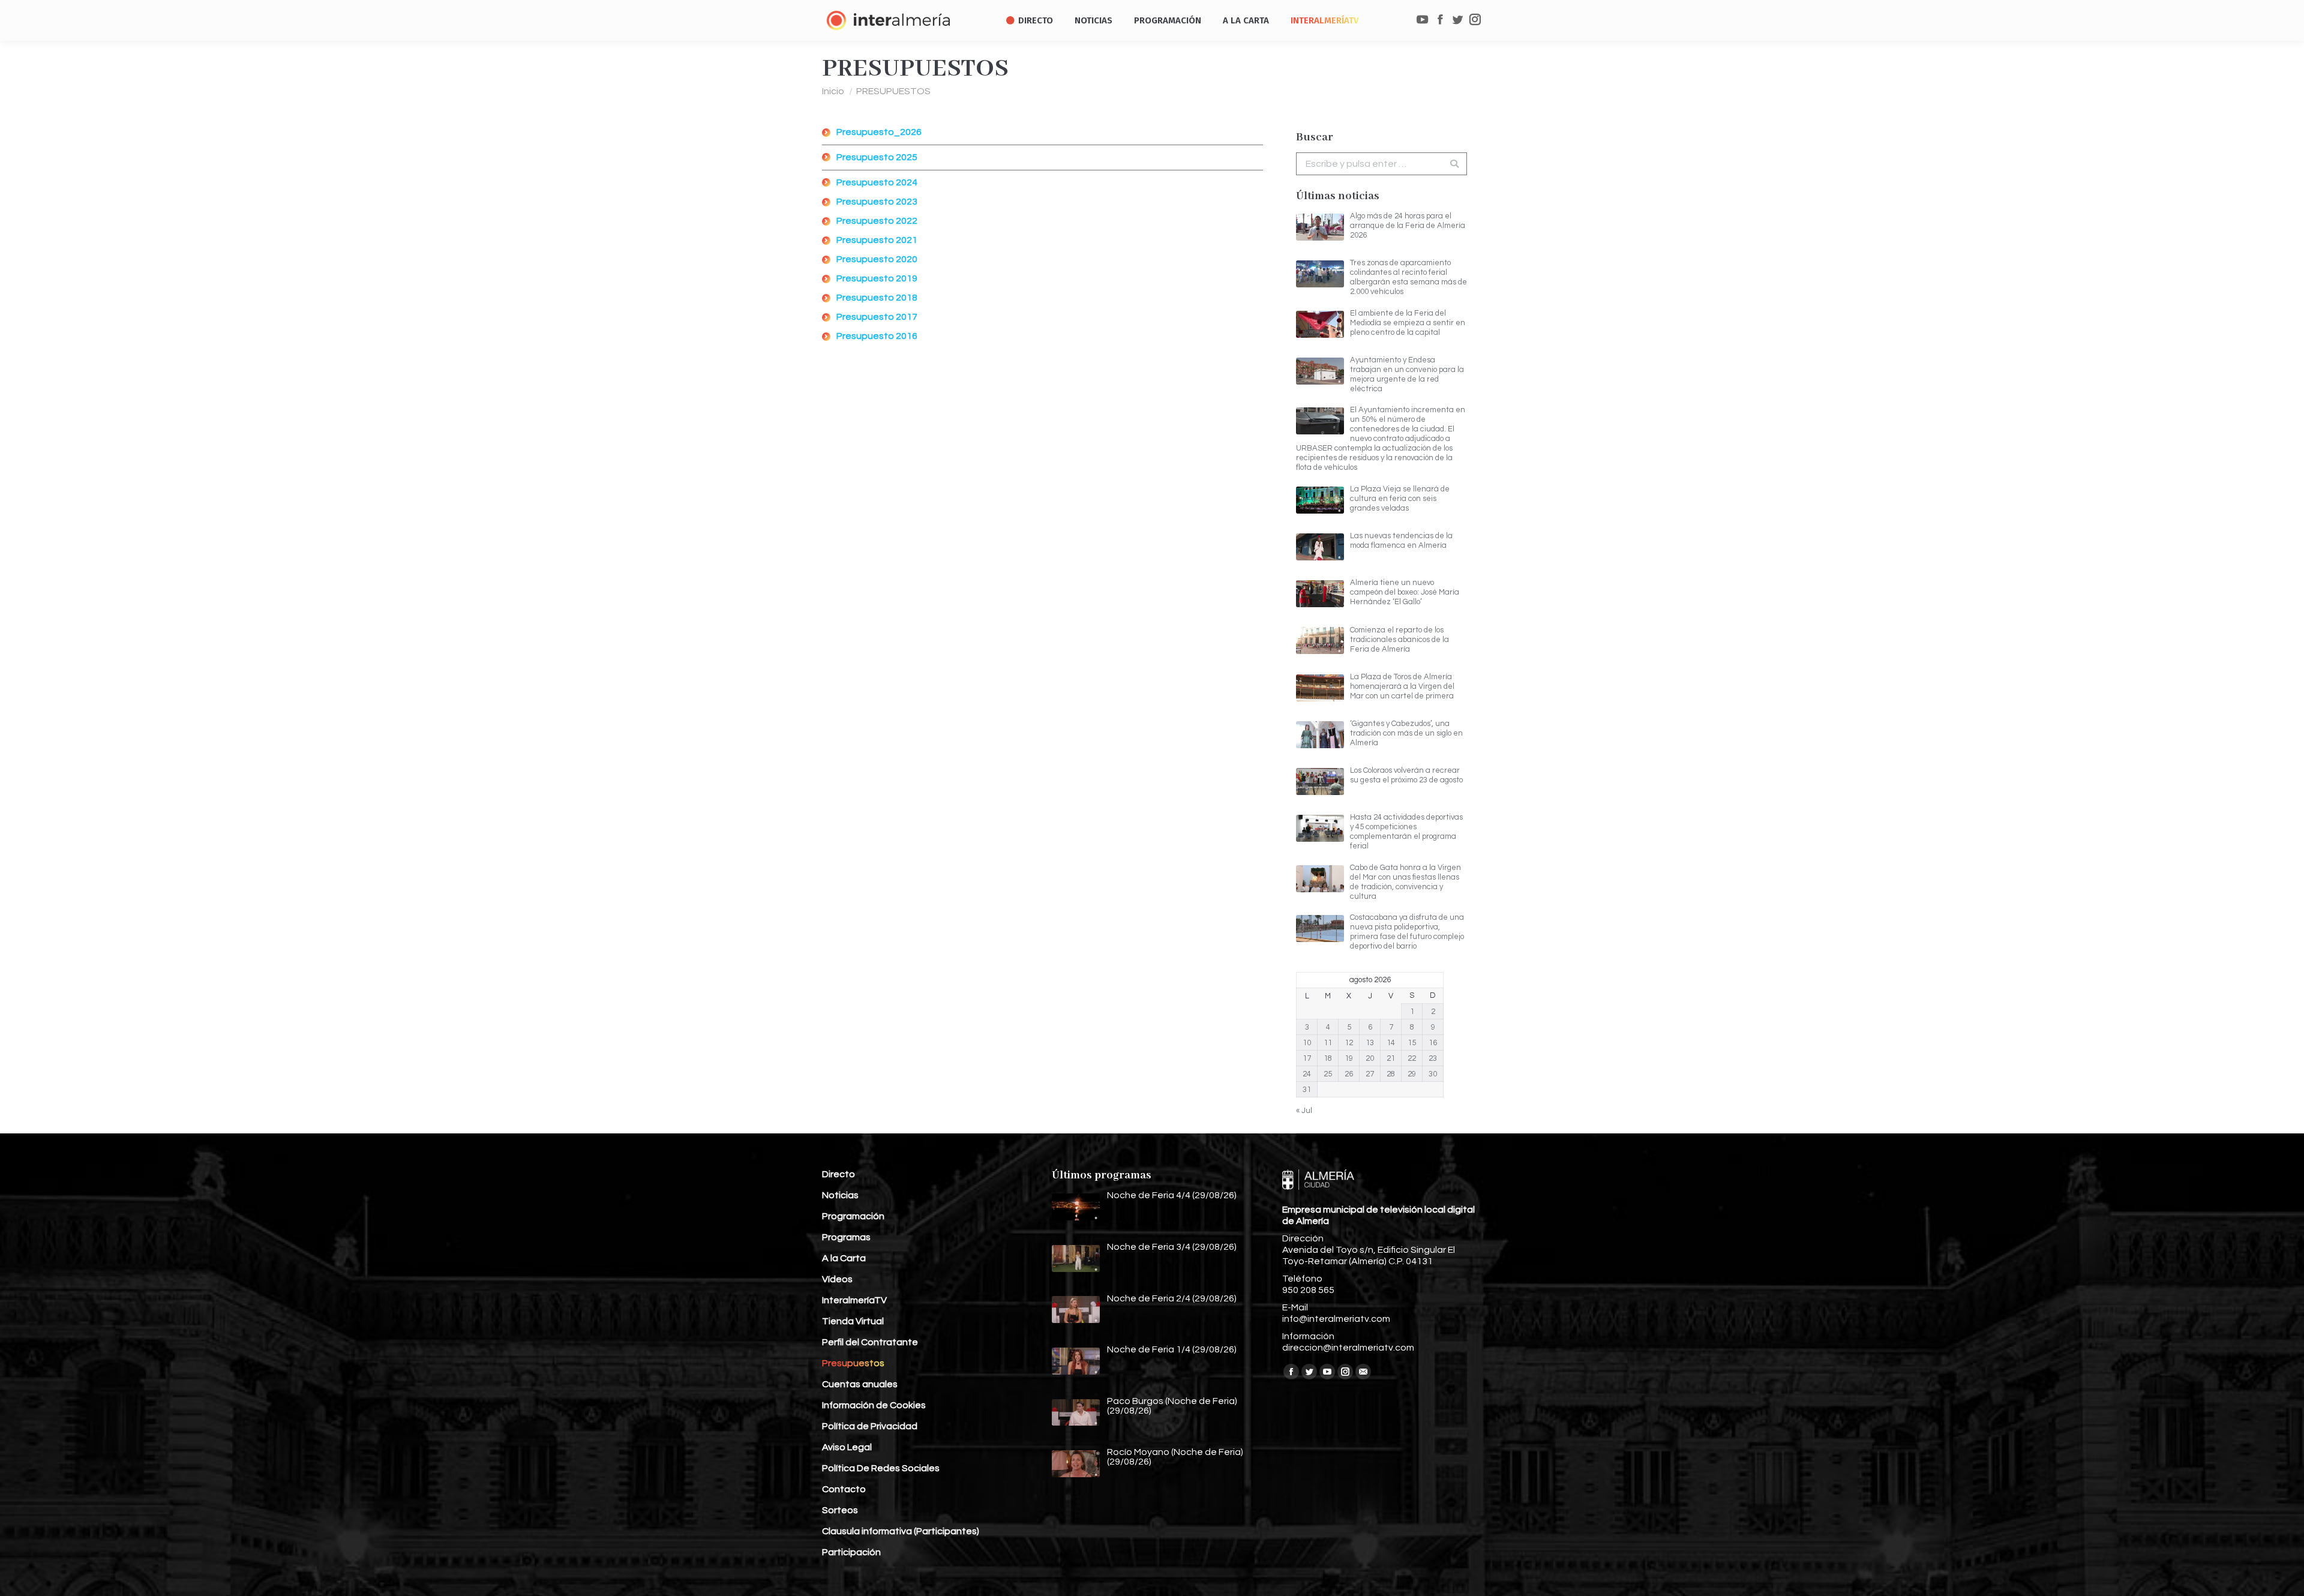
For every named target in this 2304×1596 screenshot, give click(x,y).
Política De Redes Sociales (881, 1468)
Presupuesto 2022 (877, 221)
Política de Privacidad (870, 1426)
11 (1328, 1043)
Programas (846, 1237)
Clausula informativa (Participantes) (901, 1531)
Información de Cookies (874, 1405)
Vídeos (837, 1279)
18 (1328, 1058)
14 (1391, 1043)
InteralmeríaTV (854, 1300)
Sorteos (840, 1510)
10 (1307, 1043)
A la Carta (844, 1258)
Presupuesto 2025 (877, 157)
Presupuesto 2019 (877, 278)
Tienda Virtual (853, 1321)
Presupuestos (853, 1363)
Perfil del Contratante (870, 1342)
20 (1370, 1058)
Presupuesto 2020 (877, 259)
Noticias (840, 1195)
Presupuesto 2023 (877, 202)
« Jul (1304, 1111)
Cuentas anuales (860, 1384)
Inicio (833, 91)
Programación (853, 1216)
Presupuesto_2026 (879, 132)
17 (1307, 1058)
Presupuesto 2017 (877, 317)
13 (1370, 1043)
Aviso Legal (847, 1447)
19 (1349, 1058)
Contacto (844, 1489)
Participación (851, 1552)
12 (1349, 1043)
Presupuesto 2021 (877, 240)
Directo (838, 1174)
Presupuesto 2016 (877, 336)
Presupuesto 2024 (877, 182)
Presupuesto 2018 (877, 298)
